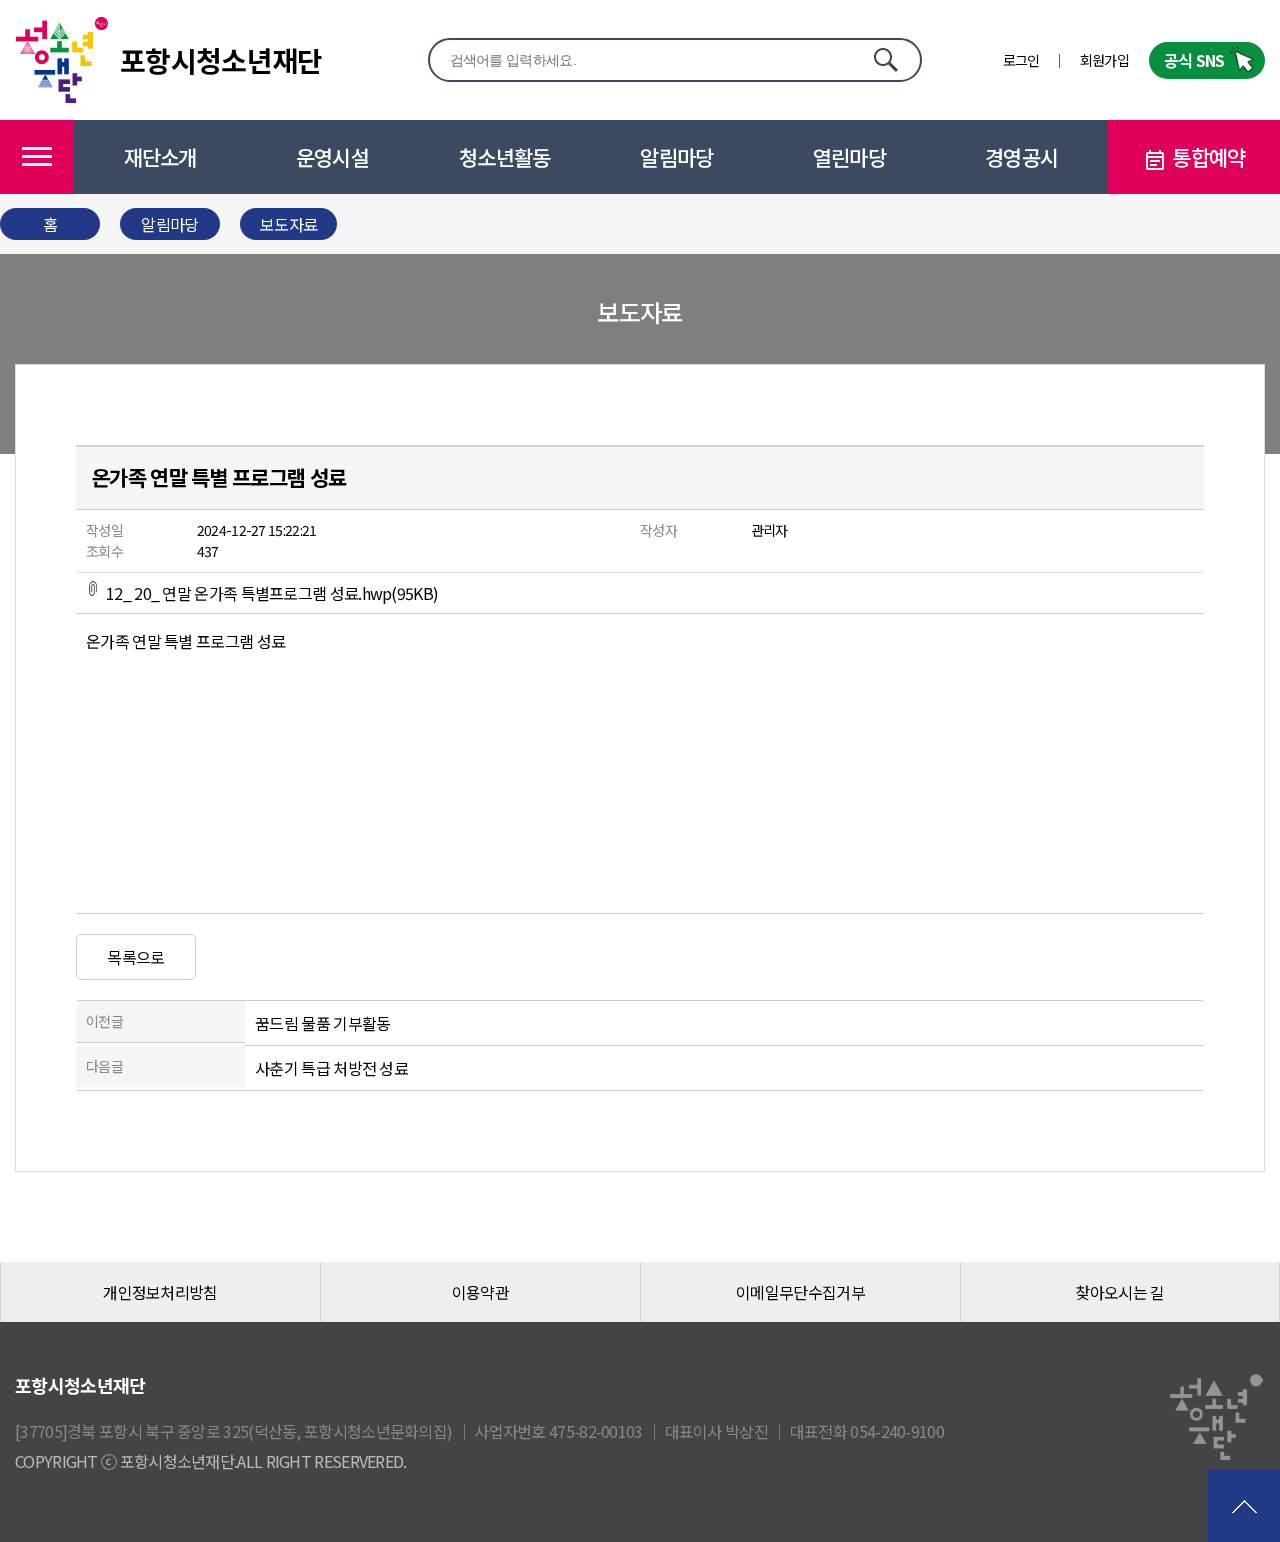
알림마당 (676, 157)
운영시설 (332, 157)
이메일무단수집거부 (800, 1292)
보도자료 (288, 224)
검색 (885, 59)
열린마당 (849, 157)
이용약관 (480, 1292)
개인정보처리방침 (160, 1292)
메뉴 (37, 157)
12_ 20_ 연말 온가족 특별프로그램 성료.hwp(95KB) (272, 593)
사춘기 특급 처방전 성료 (331, 1068)
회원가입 (1104, 60)
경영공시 (1021, 157)
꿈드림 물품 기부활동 (322, 1023)
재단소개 (160, 157)
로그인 (1021, 60)
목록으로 (135, 957)
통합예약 (1208, 157)
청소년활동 (505, 157)
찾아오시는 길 (1119, 1292)
